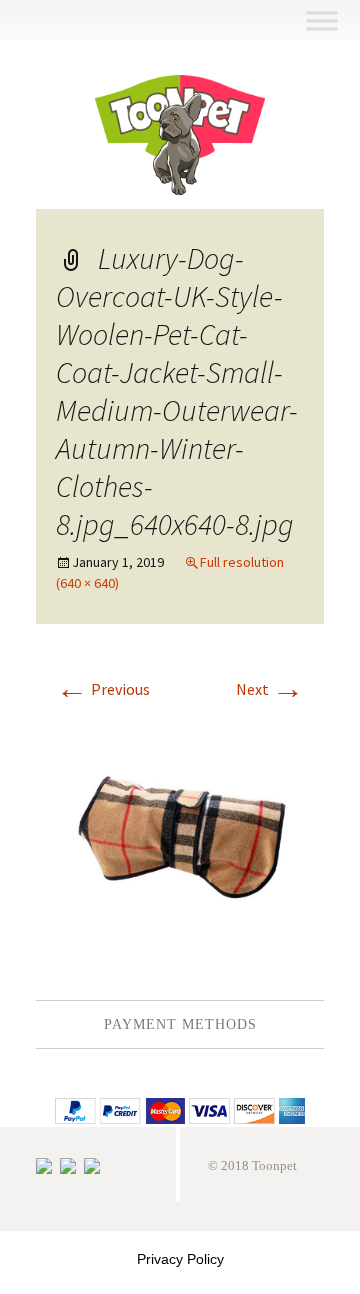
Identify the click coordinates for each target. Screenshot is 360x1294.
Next (270, 689)
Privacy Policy (180, 1259)
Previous (103, 689)
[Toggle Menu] (321, 20)
